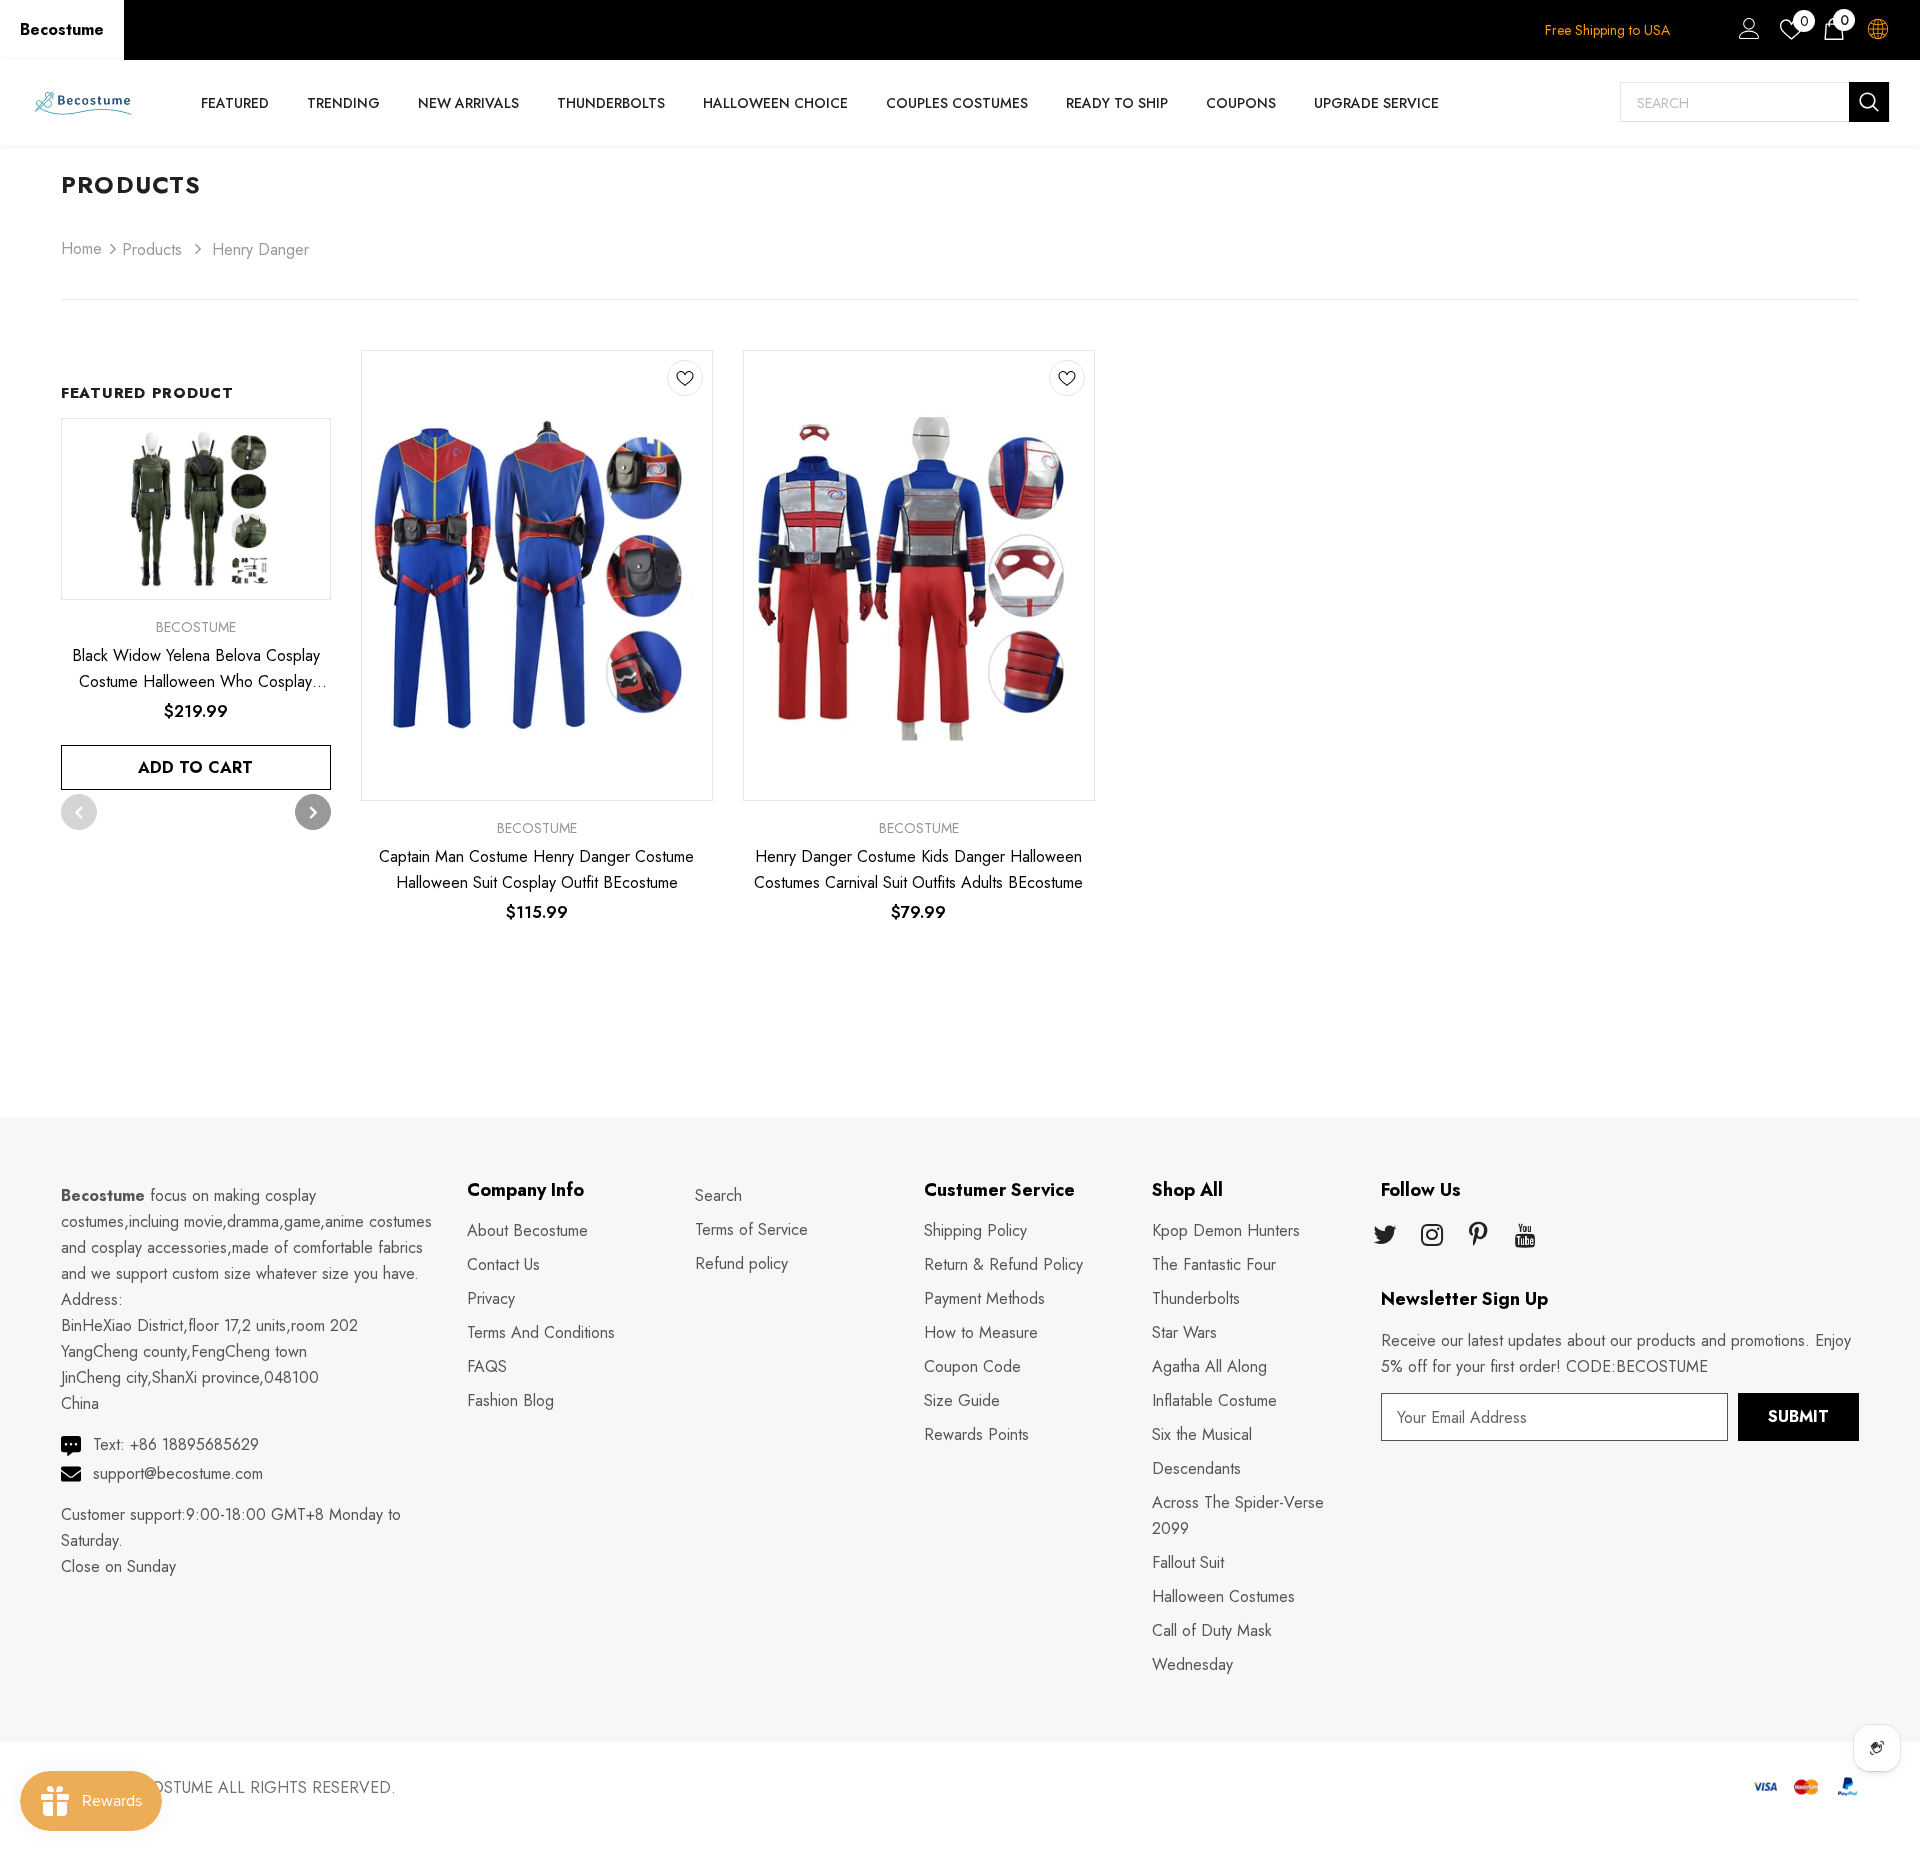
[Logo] (83, 102)
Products (152, 249)
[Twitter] (1385, 1237)
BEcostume (537, 828)
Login (1746, 34)
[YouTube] (1526, 1237)
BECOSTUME (167, 1787)
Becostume (62, 29)
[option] (196, 604)
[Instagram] (1432, 1237)
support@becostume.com (178, 1473)
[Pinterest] (1479, 1237)
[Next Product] (313, 812)
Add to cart (195, 767)
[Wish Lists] (685, 381)
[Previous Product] (79, 812)
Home (81, 248)
